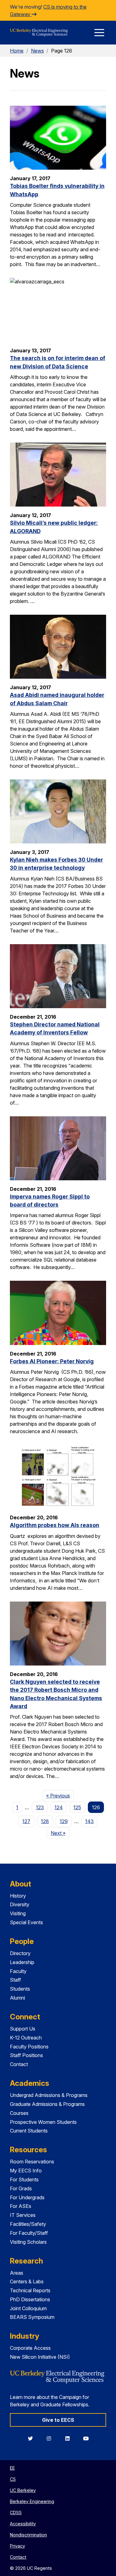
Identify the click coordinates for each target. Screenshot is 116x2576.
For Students (24, 2179)
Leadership (22, 1962)
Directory (20, 1953)
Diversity (20, 1904)
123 (40, 1807)
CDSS (16, 2512)
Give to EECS (58, 2420)
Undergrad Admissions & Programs (49, 2095)
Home (17, 51)
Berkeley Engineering (32, 2501)
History (18, 1896)
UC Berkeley (23, 2490)
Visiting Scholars (28, 2242)
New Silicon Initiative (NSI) (40, 2357)
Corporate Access (30, 2348)
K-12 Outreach (26, 2038)
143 (89, 1821)
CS (13, 2479)
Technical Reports (30, 2290)
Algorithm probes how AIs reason (55, 1525)
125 (77, 1807)
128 (45, 1821)
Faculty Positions (29, 2047)
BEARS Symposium (32, 2317)
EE (12, 2468)
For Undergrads (27, 2197)
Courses (19, 2113)
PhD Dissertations (30, 2299)
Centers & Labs (27, 2281)
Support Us (23, 2029)
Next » (60, 1833)
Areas (17, 2273)
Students (20, 1989)
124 (59, 1807)
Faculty (18, 1971)
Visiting (18, 1913)
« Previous (60, 1795)
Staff (15, 1980)
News (37, 51)
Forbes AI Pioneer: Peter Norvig (52, 1361)
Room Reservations (32, 2162)
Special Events (26, 1922)
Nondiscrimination (28, 2535)
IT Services (23, 2215)
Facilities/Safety (28, 2224)
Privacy (17, 2546)
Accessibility (23, 2524)
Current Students (29, 2131)
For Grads (21, 2188)
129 (64, 1821)
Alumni (17, 1998)
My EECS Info (26, 2171)
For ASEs (21, 2206)
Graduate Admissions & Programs (47, 2104)
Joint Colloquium (28, 2308)
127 (26, 1821)
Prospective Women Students (43, 2122)
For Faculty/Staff (29, 2233)
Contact (19, 2064)
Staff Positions (26, 2055)
